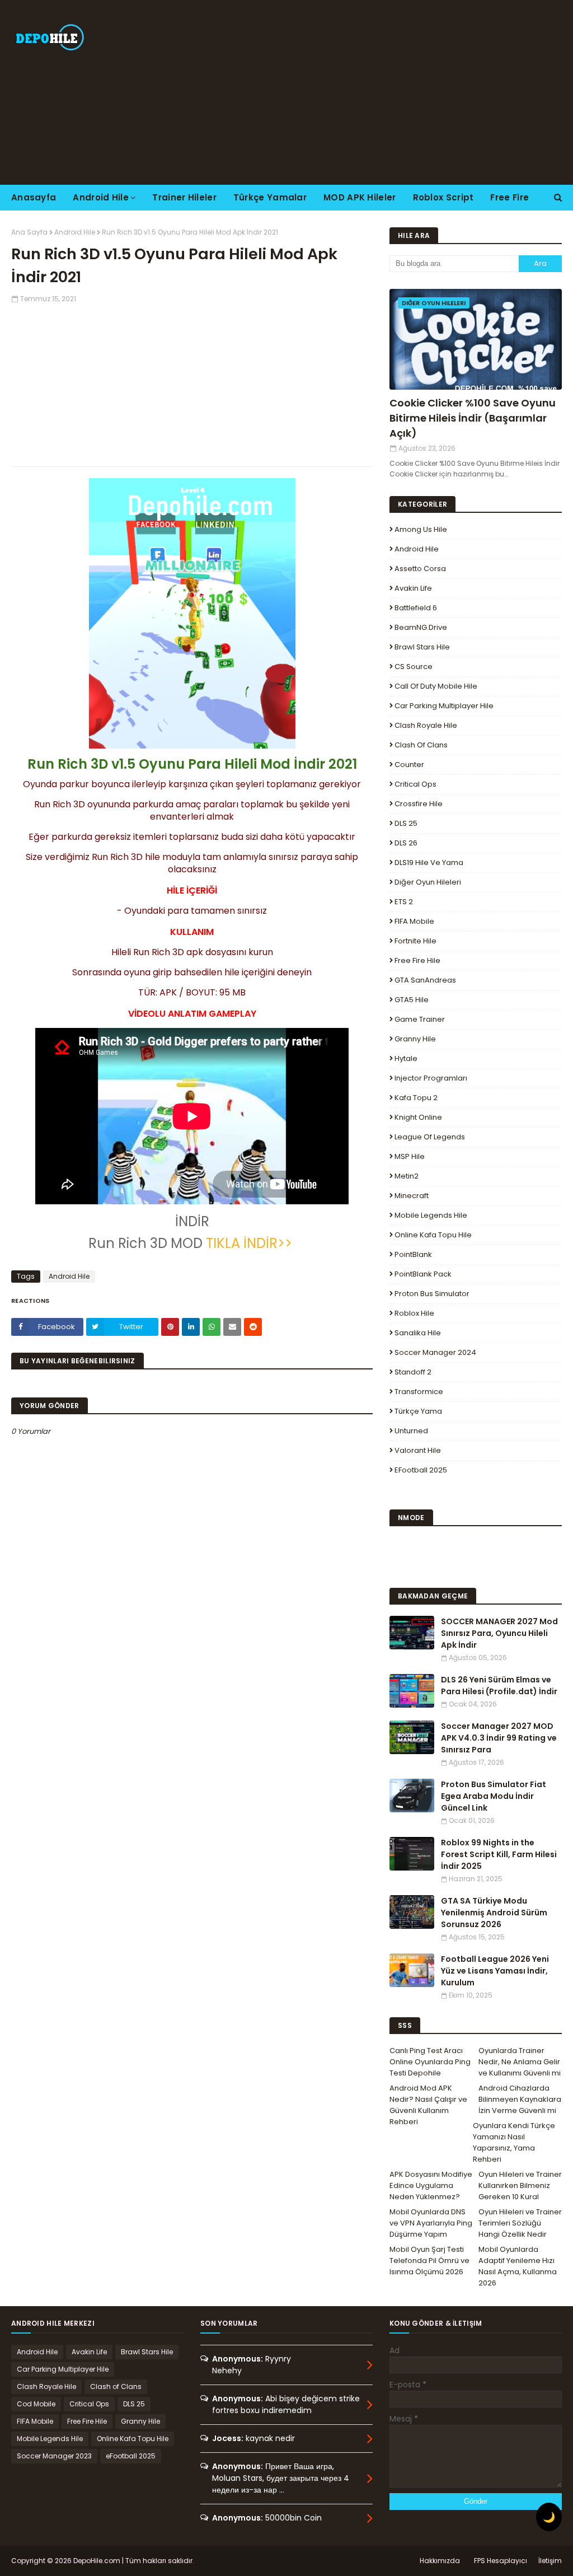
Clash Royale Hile (426, 725)
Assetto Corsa (420, 569)
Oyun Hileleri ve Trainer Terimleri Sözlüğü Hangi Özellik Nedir (520, 2223)
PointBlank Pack (423, 1274)
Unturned (411, 1431)
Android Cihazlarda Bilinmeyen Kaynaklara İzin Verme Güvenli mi (520, 2099)
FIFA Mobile (414, 921)
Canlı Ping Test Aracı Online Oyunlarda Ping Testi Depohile (430, 2062)
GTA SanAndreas (425, 980)
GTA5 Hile (412, 1000)
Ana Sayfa (29, 232)
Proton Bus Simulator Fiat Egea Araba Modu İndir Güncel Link (494, 1796)
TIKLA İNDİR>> (251, 1243)
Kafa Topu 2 (416, 1098)
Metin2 (407, 1176)
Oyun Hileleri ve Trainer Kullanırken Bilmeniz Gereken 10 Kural (520, 2185)
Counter (409, 765)
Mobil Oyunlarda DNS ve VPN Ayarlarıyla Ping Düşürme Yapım (431, 2223)
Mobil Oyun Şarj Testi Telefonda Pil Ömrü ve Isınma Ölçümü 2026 (429, 2261)
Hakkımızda (440, 2561)
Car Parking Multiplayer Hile (444, 706)
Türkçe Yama (418, 1411)
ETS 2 (404, 902)
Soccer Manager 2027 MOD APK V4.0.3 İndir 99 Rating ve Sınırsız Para (499, 1738)
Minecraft (412, 1196)
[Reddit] (253, 1327)
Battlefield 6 (416, 608)
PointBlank (413, 1254)
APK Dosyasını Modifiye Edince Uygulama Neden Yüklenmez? (431, 2185)
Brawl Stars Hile (422, 647)
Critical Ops (415, 784)
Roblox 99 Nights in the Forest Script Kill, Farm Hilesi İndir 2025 (499, 1854)
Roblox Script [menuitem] (443, 197)
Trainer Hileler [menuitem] (184, 197)
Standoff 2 (413, 1372)
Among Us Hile (421, 529)
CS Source (414, 667)
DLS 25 (406, 823)
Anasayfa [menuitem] (34, 197)
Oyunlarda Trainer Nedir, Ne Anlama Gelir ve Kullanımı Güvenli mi (520, 2062)
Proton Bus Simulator (432, 1294)
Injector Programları (431, 1078)
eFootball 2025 (421, 1470)
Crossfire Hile (419, 804)
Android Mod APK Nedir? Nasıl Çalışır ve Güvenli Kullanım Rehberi (428, 2105)
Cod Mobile (36, 2404)
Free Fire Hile (417, 960)
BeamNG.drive (421, 627)
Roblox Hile (414, 1313)
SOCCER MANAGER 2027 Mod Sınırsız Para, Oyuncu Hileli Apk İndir (499, 1633)
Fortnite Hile (415, 941)
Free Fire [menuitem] (509, 197)
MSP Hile (410, 1156)
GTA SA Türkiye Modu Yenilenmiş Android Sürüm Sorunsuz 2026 (494, 1913)
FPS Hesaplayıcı (501, 2561)
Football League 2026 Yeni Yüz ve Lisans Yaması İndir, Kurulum (495, 1971)
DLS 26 (406, 843)
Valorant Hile (418, 1450)
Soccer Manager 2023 (54, 2456)
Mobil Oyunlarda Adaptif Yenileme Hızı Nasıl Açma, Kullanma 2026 (518, 2266)
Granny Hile (415, 1039)
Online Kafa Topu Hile (433, 1235)
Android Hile (75, 232)
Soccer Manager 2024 (435, 1352)
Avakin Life (413, 588)
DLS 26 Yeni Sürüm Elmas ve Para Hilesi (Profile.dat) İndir (499, 1686)
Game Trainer (420, 1019)
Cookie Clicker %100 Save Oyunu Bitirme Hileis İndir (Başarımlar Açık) (473, 418)
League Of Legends (430, 1137)
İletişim (550, 2561)
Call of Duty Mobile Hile (436, 686)
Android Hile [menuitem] (101, 197)
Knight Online (418, 1117)
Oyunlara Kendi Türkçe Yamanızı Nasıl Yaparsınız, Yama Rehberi (514, 2142)
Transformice (419, 1392)
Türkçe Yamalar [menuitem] (270, 197)
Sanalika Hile (418, 1333)
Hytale (406, 1058)
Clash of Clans (421, 745)
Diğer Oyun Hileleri (428, 882)
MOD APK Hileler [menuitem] (360, 197)
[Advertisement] (369, 92)
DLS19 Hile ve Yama (429, 862)
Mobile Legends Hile (431, 1215)
